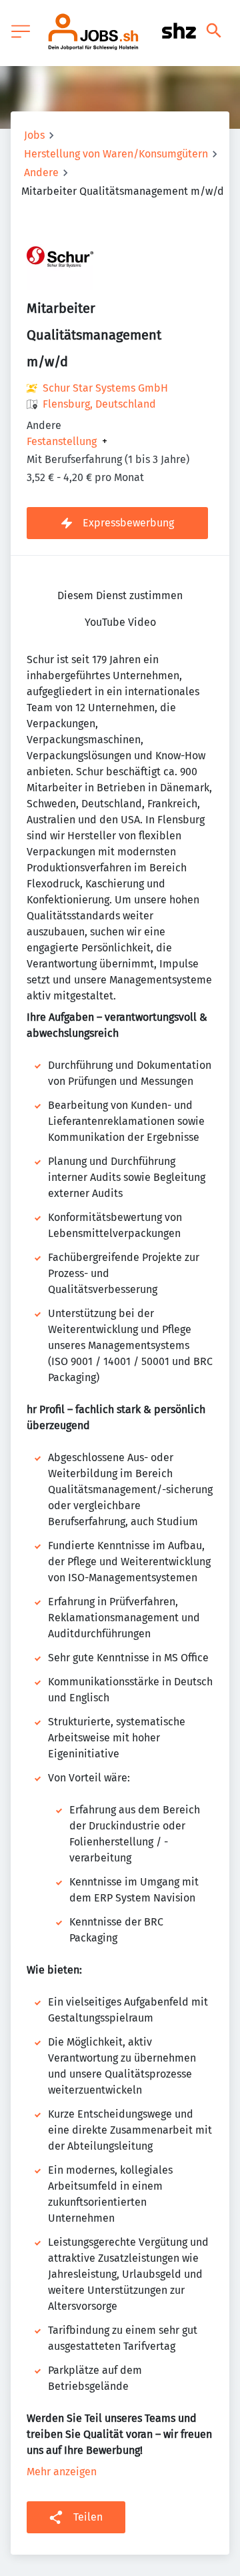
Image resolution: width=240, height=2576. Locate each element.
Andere (41, 172)
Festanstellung (62, 442)
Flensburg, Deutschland (99, 404)
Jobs (34, 135)
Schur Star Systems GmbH (105, 388)
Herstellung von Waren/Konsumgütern (116, 154)
